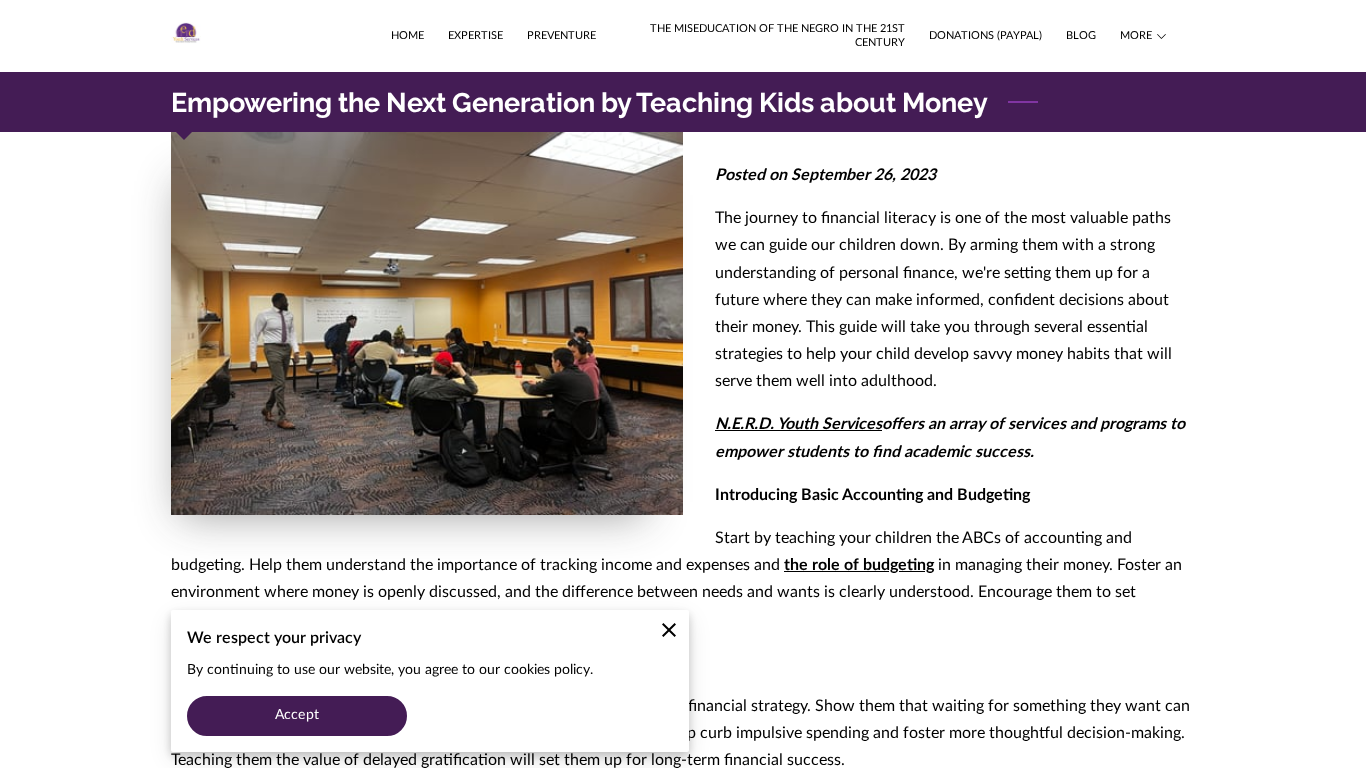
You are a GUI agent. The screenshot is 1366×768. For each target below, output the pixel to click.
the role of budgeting (859, 565)
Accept (297, 715)
